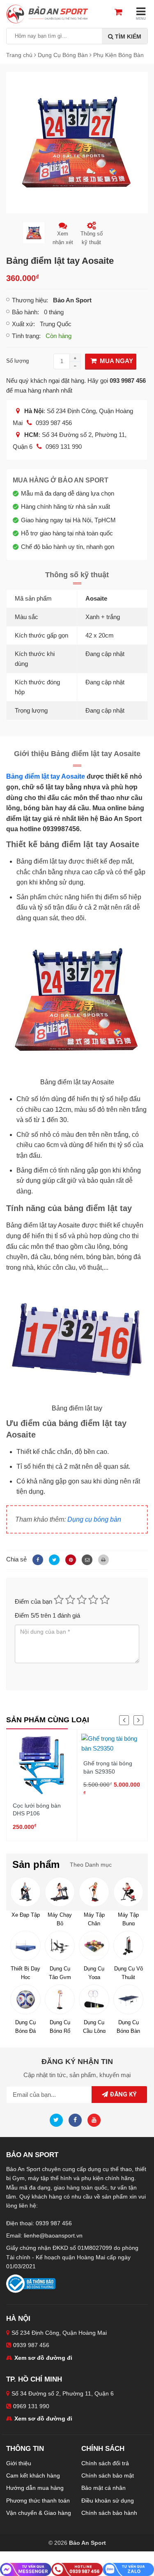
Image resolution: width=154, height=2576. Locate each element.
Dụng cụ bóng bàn (94, 1519)
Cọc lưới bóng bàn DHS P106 (37, 1810)
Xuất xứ (23, 324)
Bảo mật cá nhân (103, 2488)
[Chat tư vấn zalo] (128, 2569)
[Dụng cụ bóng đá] (25, 1999)
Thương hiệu (29, 300)
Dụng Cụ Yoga (94, 1972)
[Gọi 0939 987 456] (77, 2569)
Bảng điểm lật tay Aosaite (46, 776)
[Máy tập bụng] (128, 1892)
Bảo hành (25, 312)
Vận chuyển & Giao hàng (39, 2513)
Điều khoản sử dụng (108, 2501)
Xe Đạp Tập (26, 1915)
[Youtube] (96, 2120)
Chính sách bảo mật (108, 2475)
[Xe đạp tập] (25, 1892)
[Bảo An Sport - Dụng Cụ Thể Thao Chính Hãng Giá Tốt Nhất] (47, 13)
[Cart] (122, 13)
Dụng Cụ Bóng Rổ (60, 2026)
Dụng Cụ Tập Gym (60, 1972)
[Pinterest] (69, 1559)
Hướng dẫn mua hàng (35, 2488)
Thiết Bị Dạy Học (25, 1972)
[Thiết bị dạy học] (25, 1946)
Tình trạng (25, 336)
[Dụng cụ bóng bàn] (128, 1999)
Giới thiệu (19, 2463)
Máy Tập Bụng (128, 1919)
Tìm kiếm (127, 37)
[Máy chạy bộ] (60, 1892)
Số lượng (17, 361)
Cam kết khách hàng (33, 2475)
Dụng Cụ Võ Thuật (129, 1972)
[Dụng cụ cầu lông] (94, 1999)
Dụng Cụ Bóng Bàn (128, 2026)
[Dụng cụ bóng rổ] (60, 1999)
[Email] (86, 1559)
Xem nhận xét (63, 238)
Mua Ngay (116, 361)
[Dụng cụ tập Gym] (60, 1946)
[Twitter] (53, 1559)
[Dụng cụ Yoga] (94, 1946)
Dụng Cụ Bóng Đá (25, 2026)
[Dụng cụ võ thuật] (128, 1946)
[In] (101, 1559)
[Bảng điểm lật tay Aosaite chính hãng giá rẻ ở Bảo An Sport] (77, 142)
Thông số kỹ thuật (92, 238)
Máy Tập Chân (94, 1919)
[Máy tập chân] (94, 1892)
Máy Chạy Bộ (60, 1919)
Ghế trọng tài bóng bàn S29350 (108, 1767)
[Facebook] (37, 1559)
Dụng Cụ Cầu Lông (94, 2026)
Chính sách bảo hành (109, 2513)
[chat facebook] (26, 2569)
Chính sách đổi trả (105, 2463)
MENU (141, 19)
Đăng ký (122, 2094)
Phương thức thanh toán (38, 2501)
